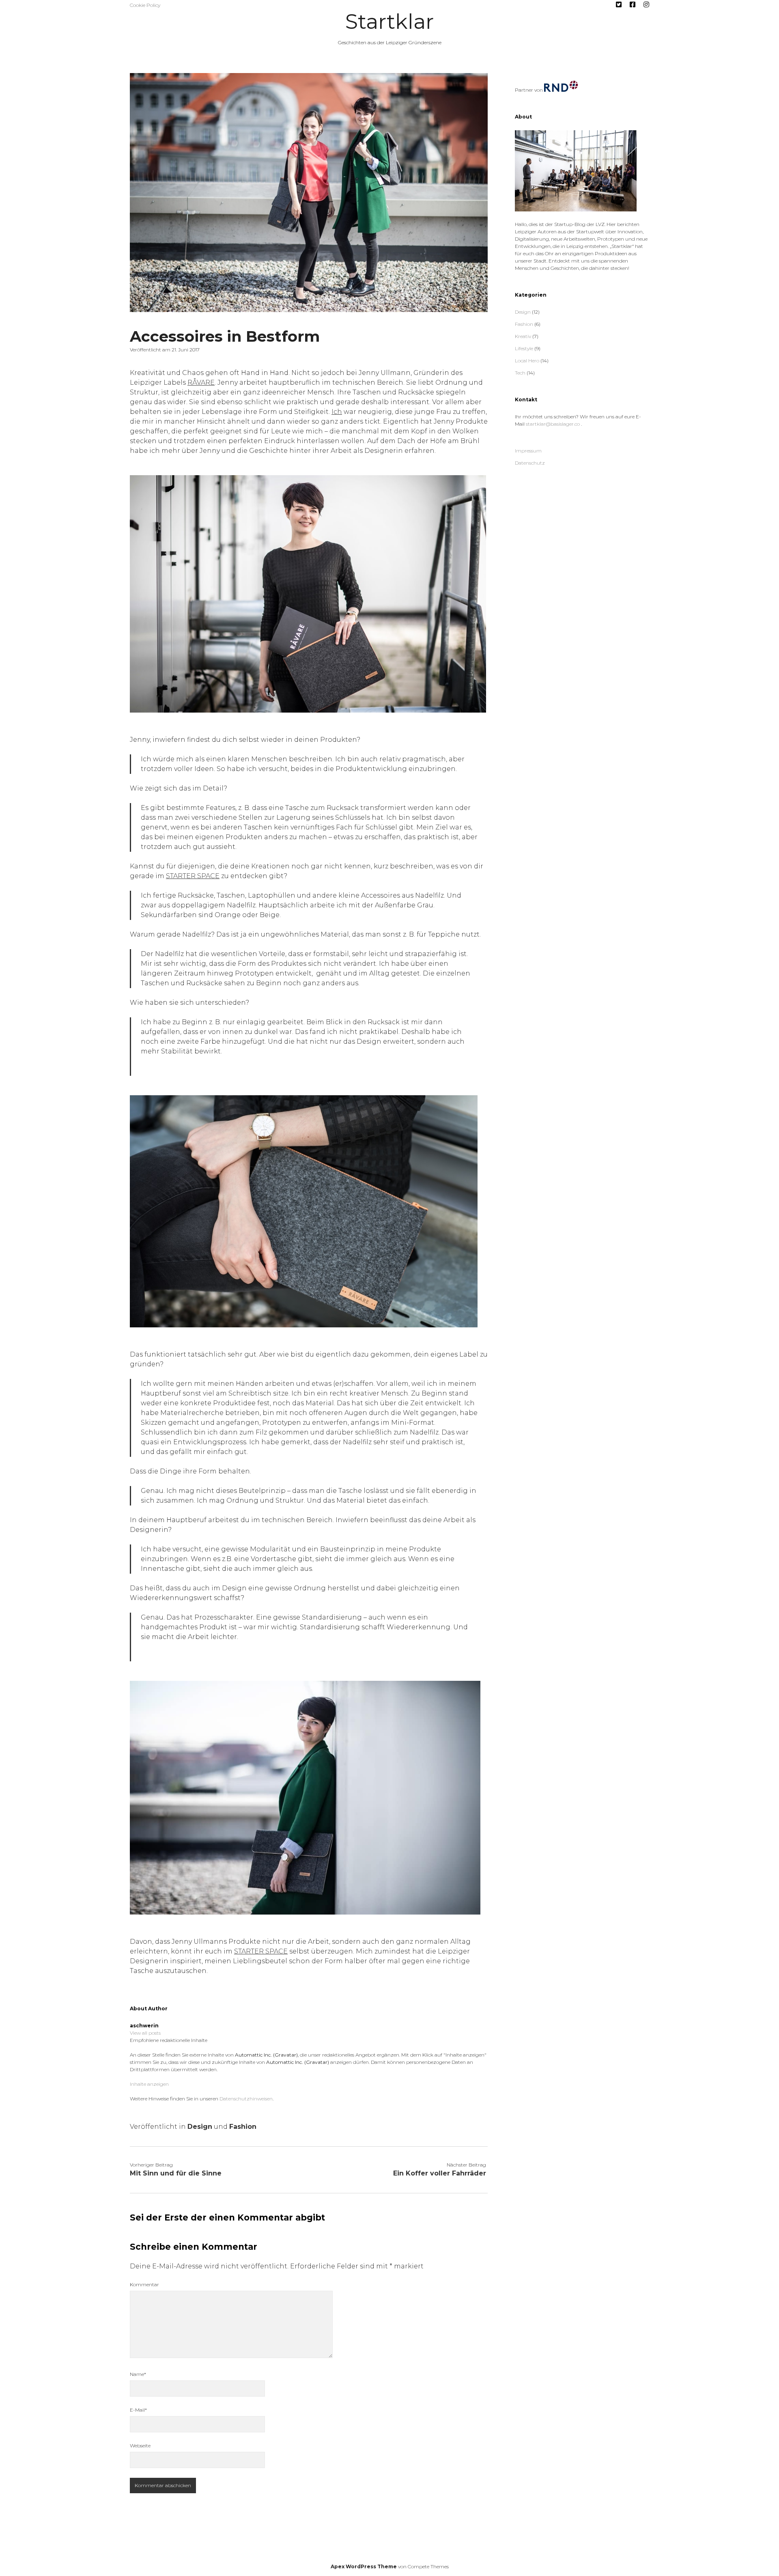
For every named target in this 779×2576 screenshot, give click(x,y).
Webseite (140, 2446)
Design (200, 2127)
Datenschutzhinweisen (246, 2099)
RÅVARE (201, 382)
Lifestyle (524, 348)
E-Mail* (138, 2410)
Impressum (528, 451)
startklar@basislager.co (553, 424)
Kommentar (144, 2284)
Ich (337, 412)
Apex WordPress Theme (364, 2566)
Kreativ (523, 336)
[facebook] (633, 5)
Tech (520, 373)
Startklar (389, 22)
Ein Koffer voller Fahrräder (440, 2173)
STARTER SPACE (193, 876)
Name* (138, 2374)
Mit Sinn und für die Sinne (176, 2173)
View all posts (145, 2033)
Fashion (243, 2127)
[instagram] (646, 5)
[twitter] (619, 5)
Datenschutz (530, 463)
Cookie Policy (145, 5)
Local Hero (527, 361)
